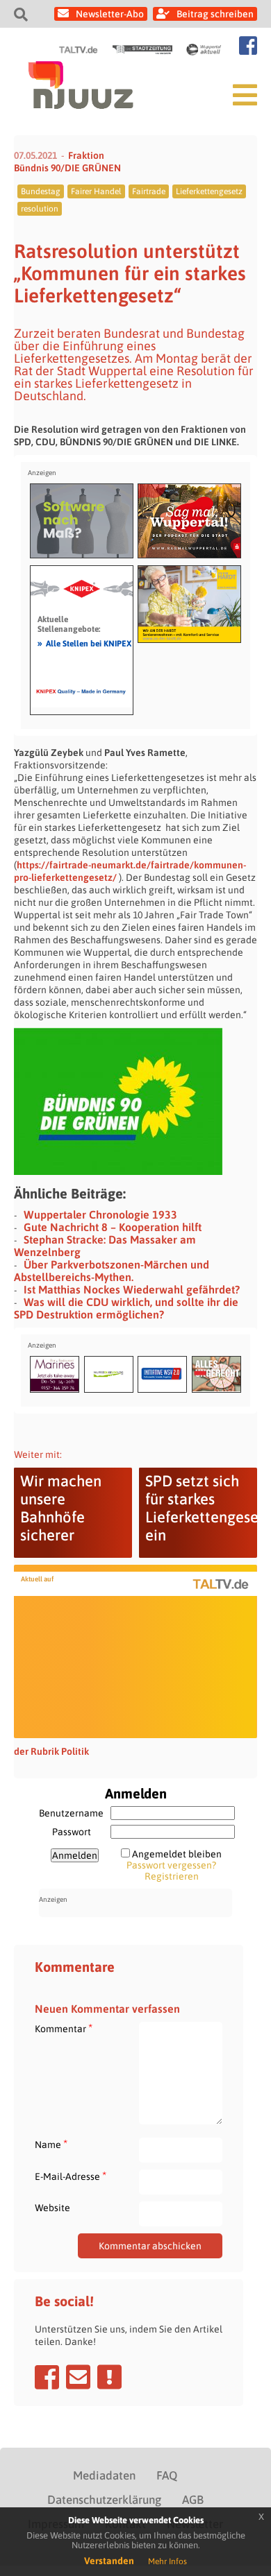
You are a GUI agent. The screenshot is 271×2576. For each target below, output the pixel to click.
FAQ (167, 2475)
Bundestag (41, 191)
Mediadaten (104, 2475)
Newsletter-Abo (110, 14)
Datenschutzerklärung (104, 2500)
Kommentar (64, 2028)
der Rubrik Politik (51, 1751)
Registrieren (172, 1876)
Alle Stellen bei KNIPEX (84, 643)
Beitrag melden (109, 2377)
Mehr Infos (167, 2561)
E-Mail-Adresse (71, 2176)
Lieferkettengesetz (209, 191)
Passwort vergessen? (171, 1865)
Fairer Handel (96, 191)
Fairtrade (149, 191)
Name (51, 2144)
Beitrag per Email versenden (78, 2377)
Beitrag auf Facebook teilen (47, 2377)
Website (52, 2208)
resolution (40, 209)
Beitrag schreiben (215, 14)
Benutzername (71, 1813)
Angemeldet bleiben (177, 1854)
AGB (193, 2500)
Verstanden (109, 2561)
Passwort (72, 1832)
